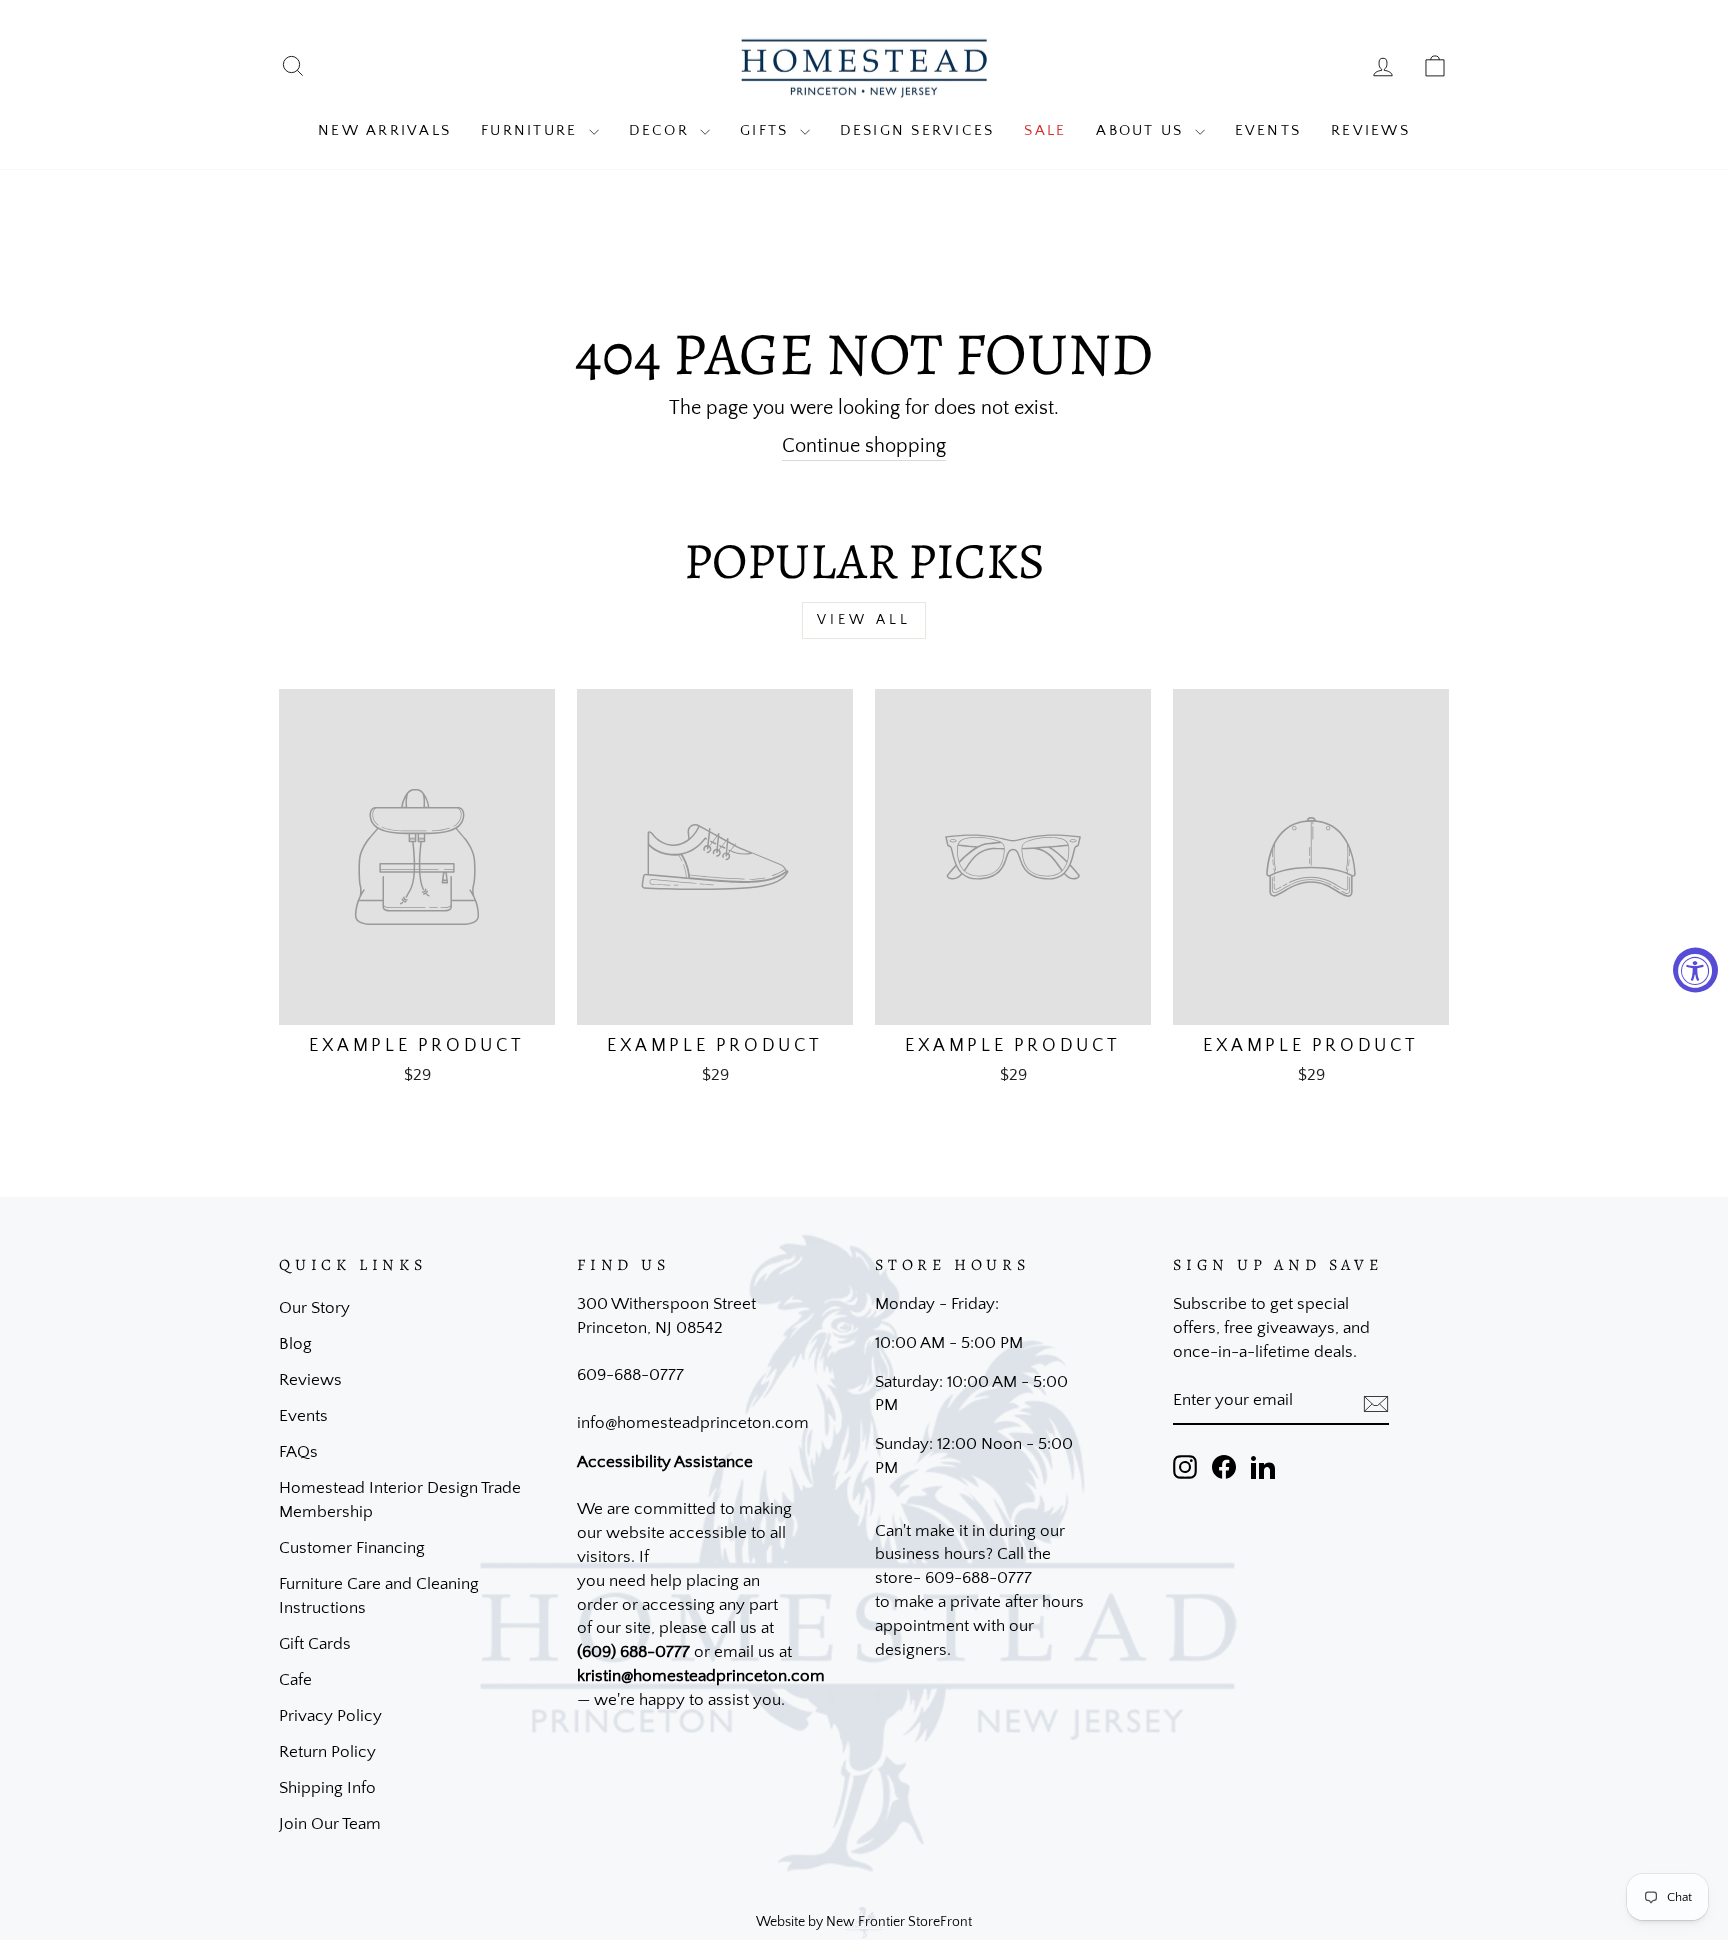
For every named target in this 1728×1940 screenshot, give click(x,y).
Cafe (295, 1680)
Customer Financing (352, 1548)
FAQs (298, 1452)
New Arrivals (384, 130)
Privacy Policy (330, 1716)
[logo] (864, 66)
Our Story (314, 1308)
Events (1268, 130)
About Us (1142, 130)
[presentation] (1376, 1402)
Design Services (917, 130)
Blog (295, 1344)
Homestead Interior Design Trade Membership (400, 1500)
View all (864, 620)
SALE (1045, 130)
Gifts (767, 130)
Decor (662, 130)
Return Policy (327, 1752)
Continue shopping (864, 446)
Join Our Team (330, 1824)
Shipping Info (327, 1788)
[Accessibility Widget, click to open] (1695, 970)
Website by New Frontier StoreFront (864, 1922)
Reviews (1370, 130)
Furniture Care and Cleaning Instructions (379, 1596)
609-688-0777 (630, 1375)
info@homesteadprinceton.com (693, 1423)
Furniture (532, 130)
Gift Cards (315, 1644)
